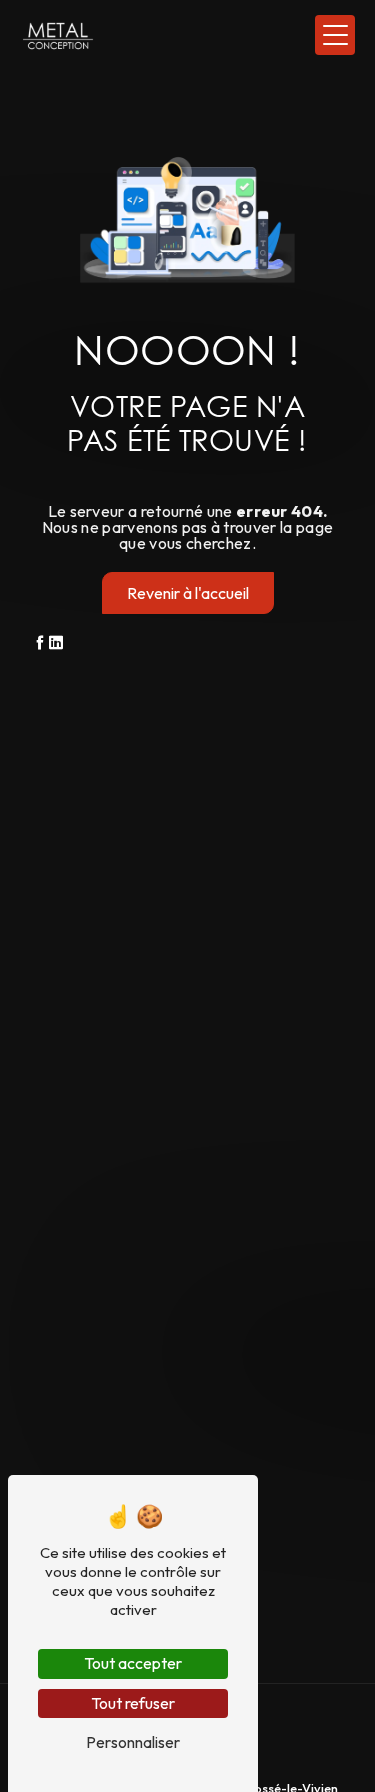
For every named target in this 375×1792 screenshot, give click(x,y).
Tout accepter (133, 1663)
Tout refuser (133, 1703)
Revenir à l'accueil (188, 593)
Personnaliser (133, 1742)
